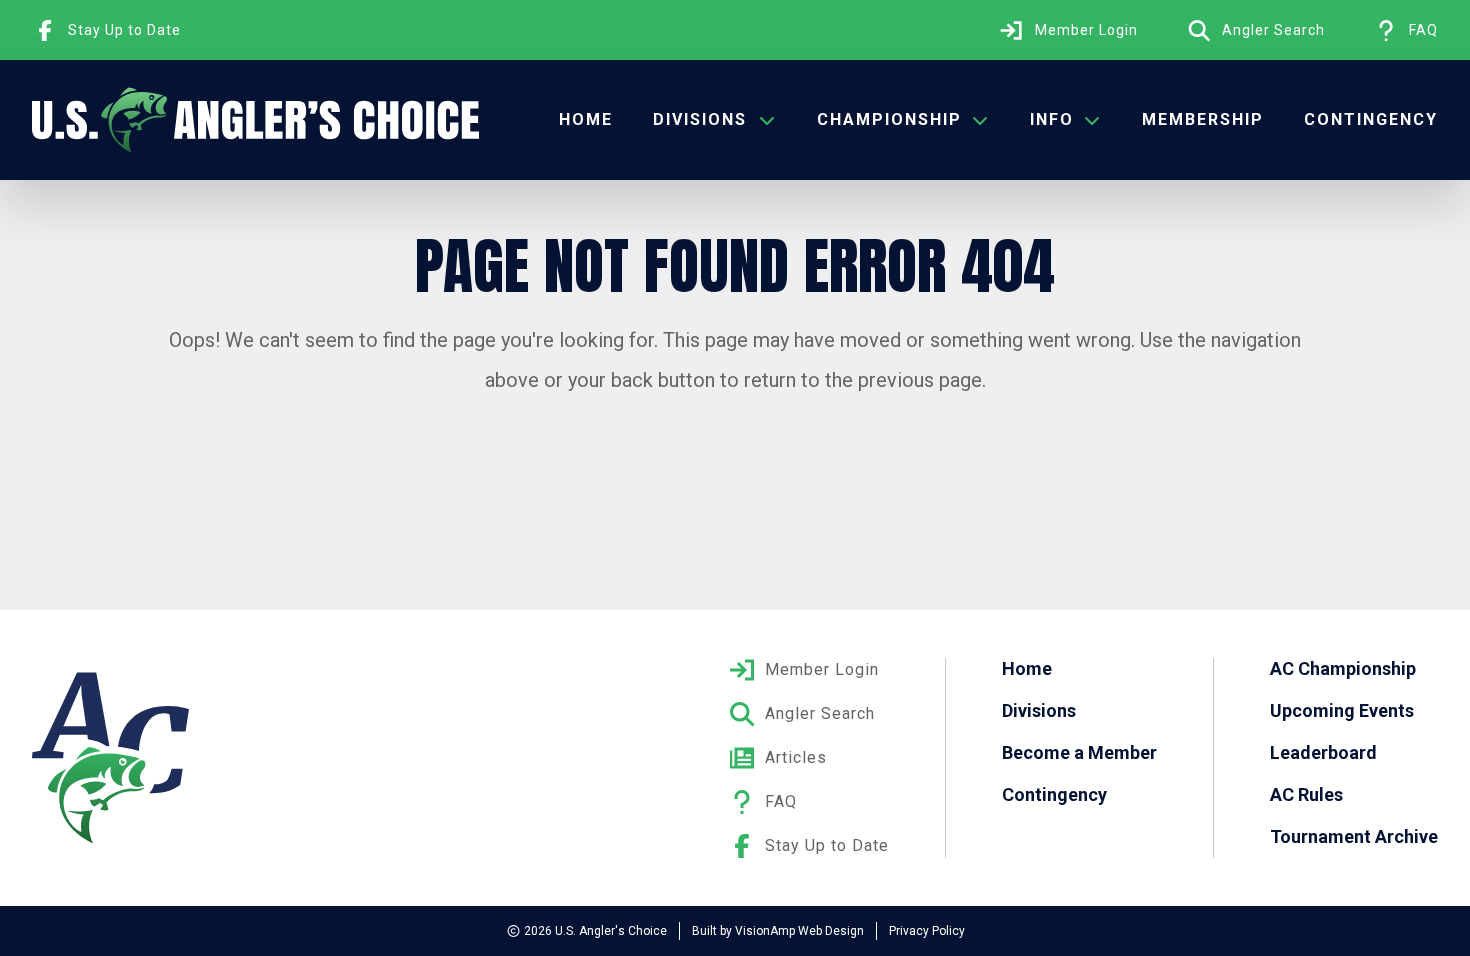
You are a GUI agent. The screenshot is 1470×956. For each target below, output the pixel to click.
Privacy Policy (927, 931)
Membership (1203, 119)
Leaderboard (1323, 752)
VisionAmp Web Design (799, 931)
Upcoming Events (1342, 710)
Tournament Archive (1354, 836)
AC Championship (1343, 668)
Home (586, 119)
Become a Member (1079, 752)
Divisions (1039, 710)
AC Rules (1306, 794)
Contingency (1371, 119)
